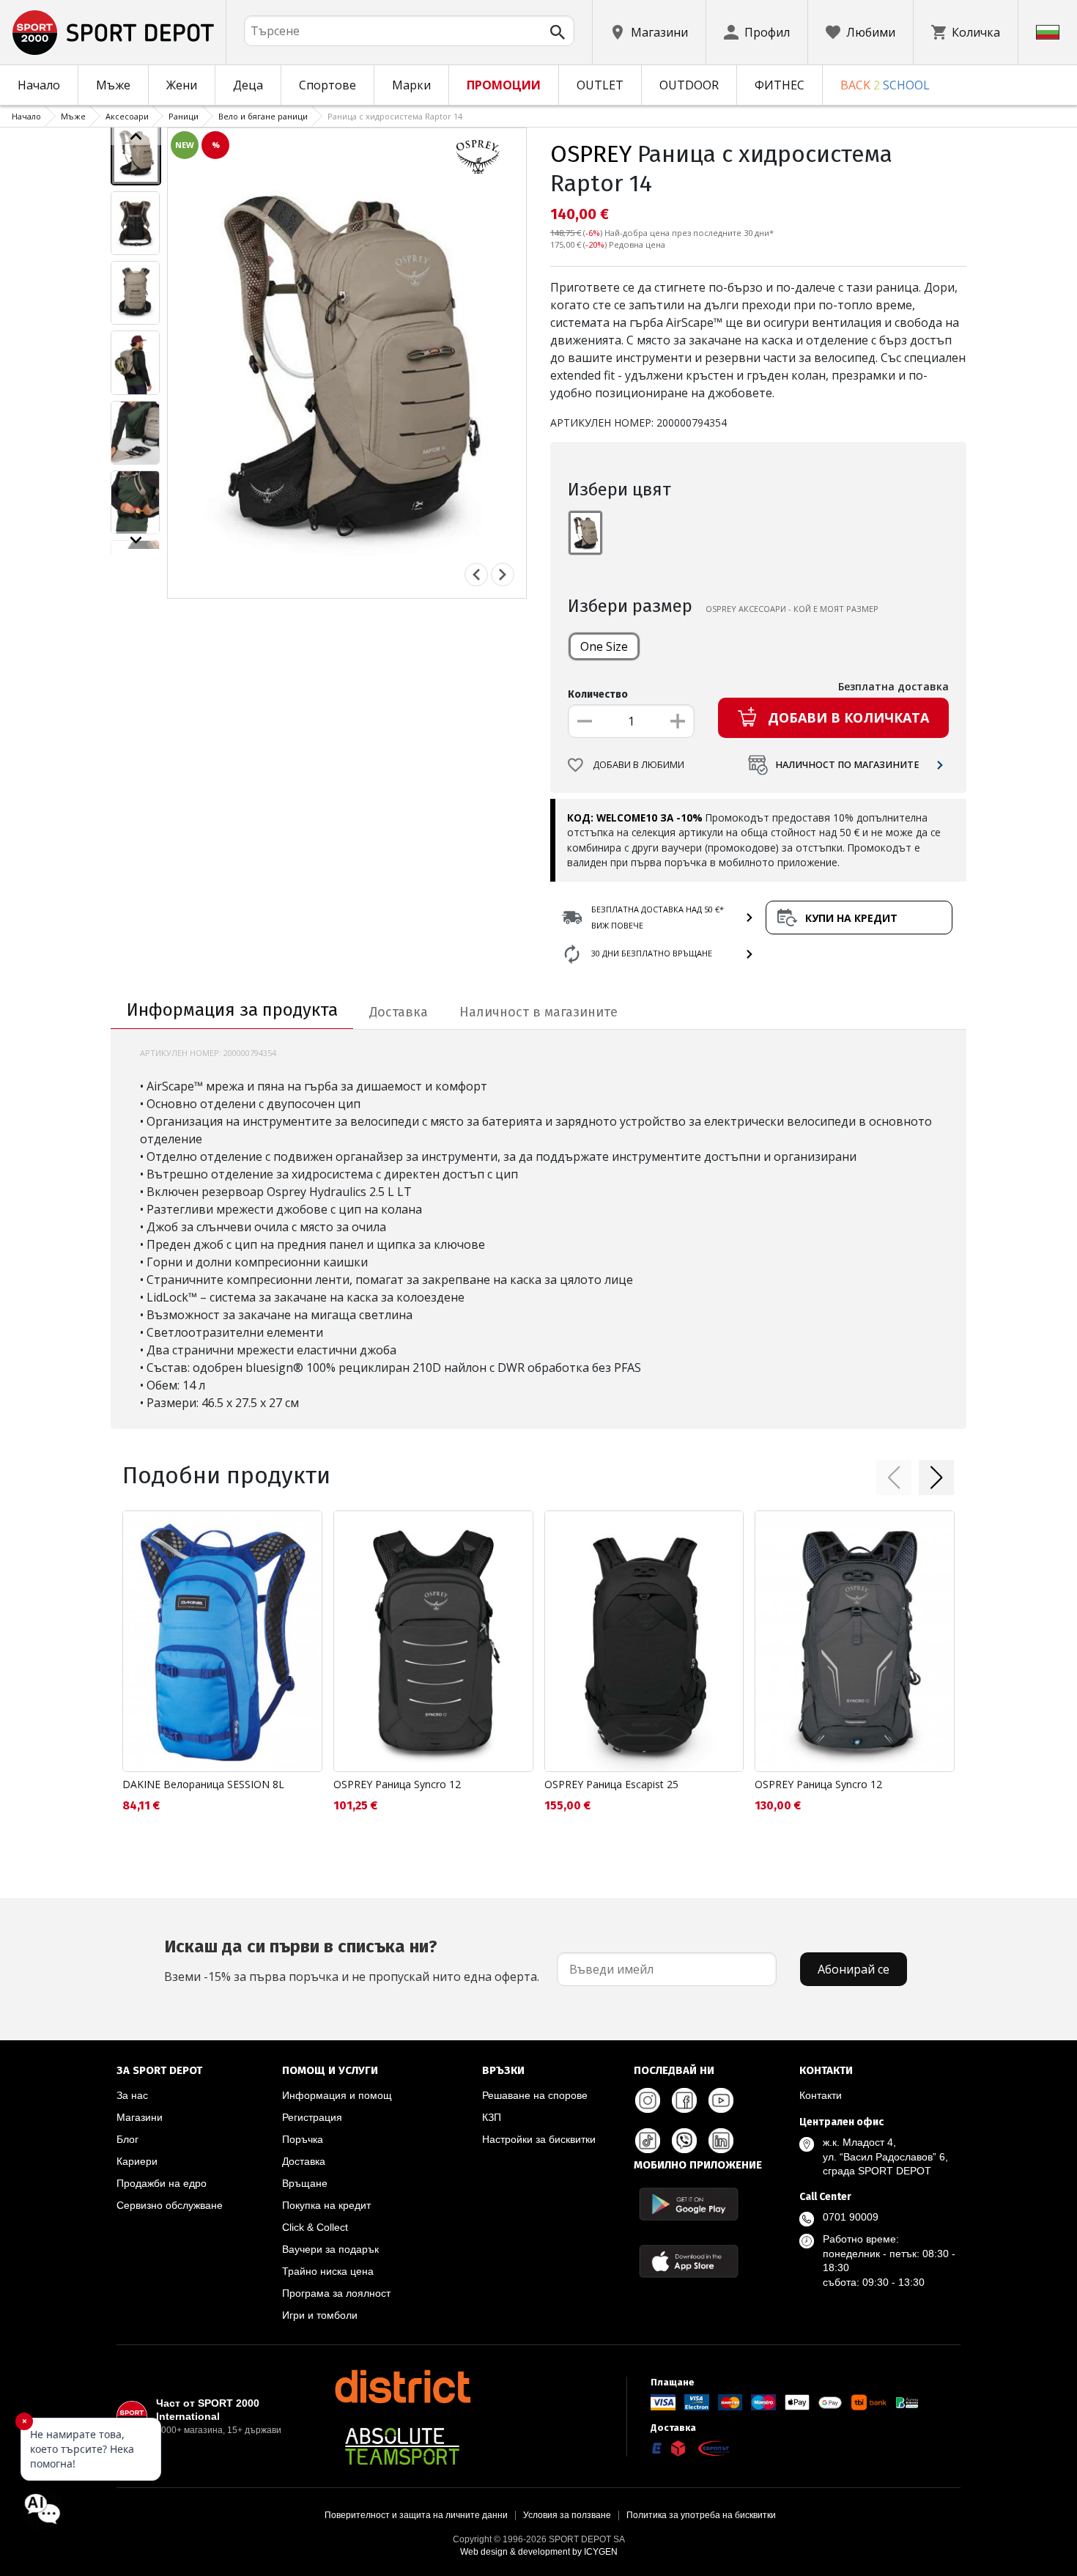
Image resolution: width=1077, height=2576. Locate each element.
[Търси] (558, 32)
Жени (182, 85)
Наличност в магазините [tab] (538, 1012)
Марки (411, 85)
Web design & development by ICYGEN (539, 2552)
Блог (127, 2139)
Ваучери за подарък (330, 2249)
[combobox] (409, 31)
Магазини (140, 2117)
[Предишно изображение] (136, 136)
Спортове (327, 85)
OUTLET (600, 85)
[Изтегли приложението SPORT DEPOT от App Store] (689, 2261)
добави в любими (639, 765)
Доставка (304, 2161)
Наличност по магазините (847, 765)
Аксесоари (127, 116)
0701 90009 (851, 2217)
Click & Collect (315, 2227)
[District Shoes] (402, 2386)
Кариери (137, 2161)
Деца (248, 85)
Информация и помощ (337, 2095)
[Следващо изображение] (136, 540)
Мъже (113, 85)
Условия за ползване (567, 2515)
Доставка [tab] (399, 1012)
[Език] (1048, 32)
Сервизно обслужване (170, 2205)
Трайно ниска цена (328, 2271)
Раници (184, 116)
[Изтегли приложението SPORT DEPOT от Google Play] (689, 2204)
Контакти (821, 2095)
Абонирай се (854, 1969)
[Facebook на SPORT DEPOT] (684, 2100)
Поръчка (303, 2139)
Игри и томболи (320, 2315)
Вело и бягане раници (263, 116)
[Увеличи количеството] (678, 721)
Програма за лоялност (336, 2293)
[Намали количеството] (585, 721)
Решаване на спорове (535, 2095)
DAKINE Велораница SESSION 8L (203, 1784)
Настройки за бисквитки (539, 2139)
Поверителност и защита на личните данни (416, 2515)
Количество (598, 694)
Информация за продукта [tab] (232, 1010)
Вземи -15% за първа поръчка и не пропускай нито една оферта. (352, 1960)
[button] (894, 1477)
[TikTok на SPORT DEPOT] (648, 2141)
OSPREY (591, 154)
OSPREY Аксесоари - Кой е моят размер (792, 609)
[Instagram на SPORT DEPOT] (648, 2100)
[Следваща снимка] (503, 575)
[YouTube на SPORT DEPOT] (721, 2100)
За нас (132, 2095)
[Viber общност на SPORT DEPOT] (684, 2141)
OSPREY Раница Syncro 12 (397, 1784)
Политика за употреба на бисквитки (701, 2515)
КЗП (492, 2117)
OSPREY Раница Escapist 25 (611, 1784)
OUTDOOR (689, 85)
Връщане (305, 2183)
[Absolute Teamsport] (402, 2446)
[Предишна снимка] (476, 575)
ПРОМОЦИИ (504, 85)
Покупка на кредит (326, 2205)
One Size (604, 646)
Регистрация (312, 2117)
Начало (39, 85)
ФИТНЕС (780, 85)
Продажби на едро (162, 2183)
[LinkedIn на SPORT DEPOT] (721, 2141)
